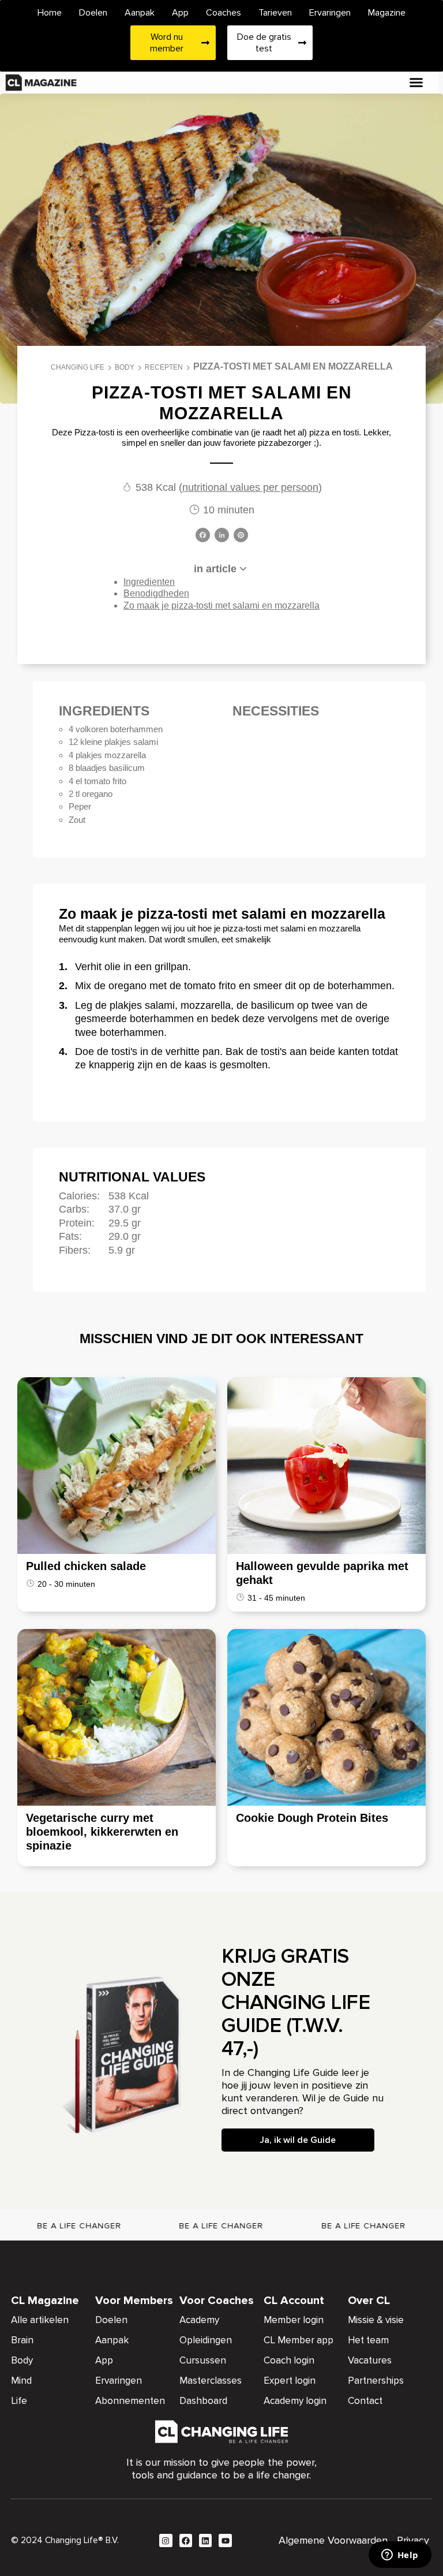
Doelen (93, 13)
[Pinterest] (241, 536)
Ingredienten (149, 582)
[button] (416, 83)
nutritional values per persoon (250, 487)
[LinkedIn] (222, 536)
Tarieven (275, 13)
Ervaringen (330, 13)
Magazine (387, 13)
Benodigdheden (156, 593)
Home (50, 13)
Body (125, 367)
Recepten (164, 367)
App (180, 13)
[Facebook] (203, 536)
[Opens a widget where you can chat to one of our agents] (400, 2556)
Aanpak (140, 13)
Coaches (224, 13)
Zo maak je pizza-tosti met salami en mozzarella (221, 605)
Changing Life (78, 367)
